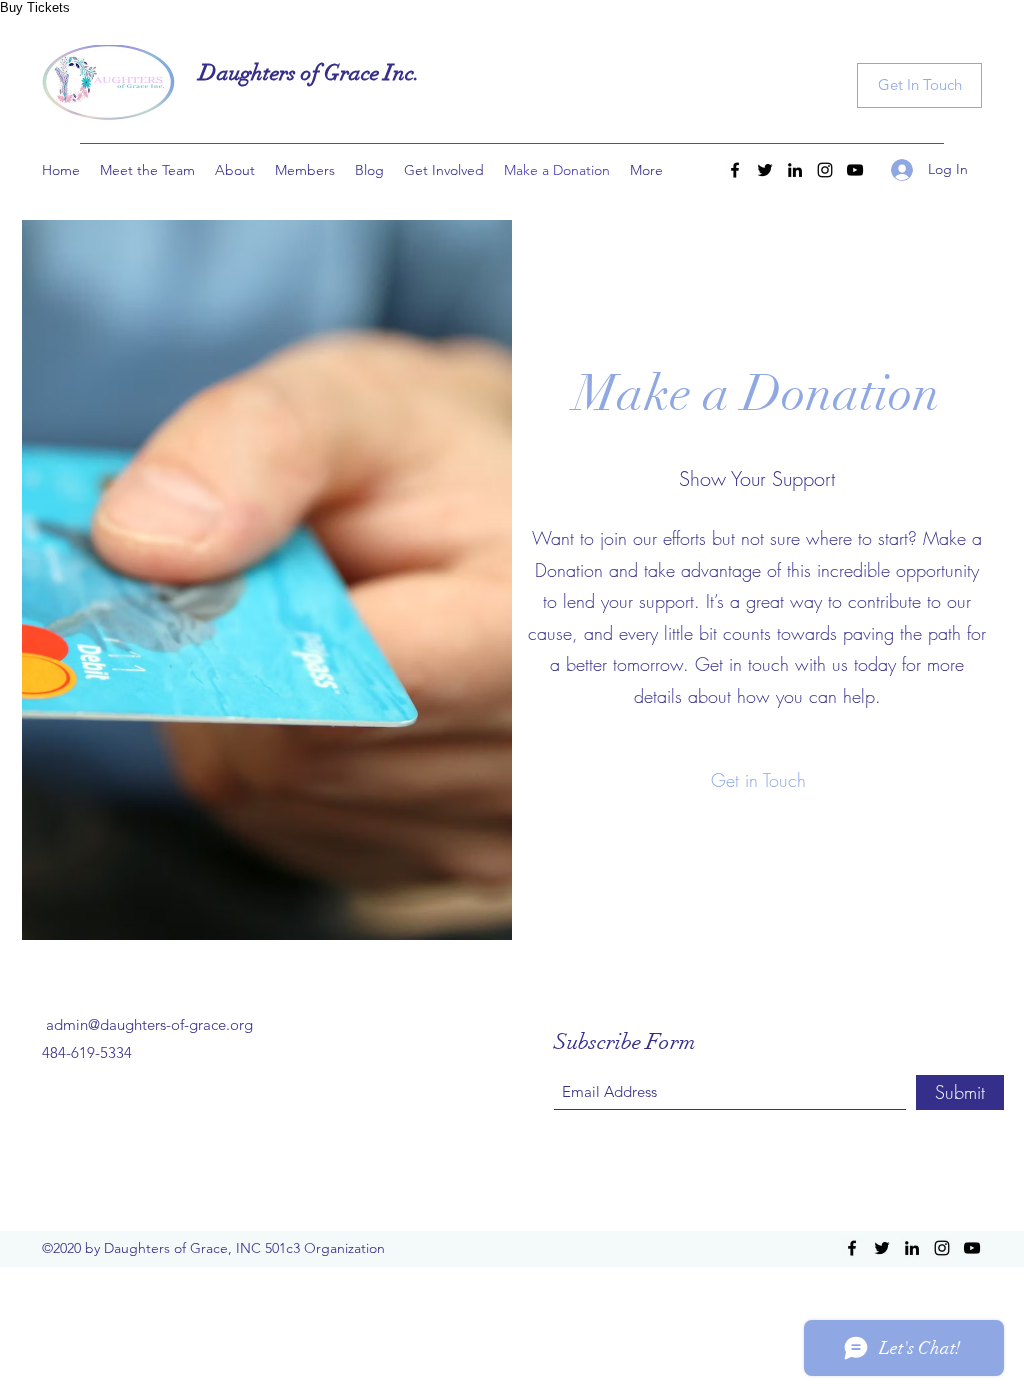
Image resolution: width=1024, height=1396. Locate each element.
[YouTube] (855, 170)
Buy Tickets (35, 7)
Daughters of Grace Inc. (309, 72)
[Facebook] (735, 170)
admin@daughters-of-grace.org (149, 1024)
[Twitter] (765, 170)
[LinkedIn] (795, 170)
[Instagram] (825, 170)
